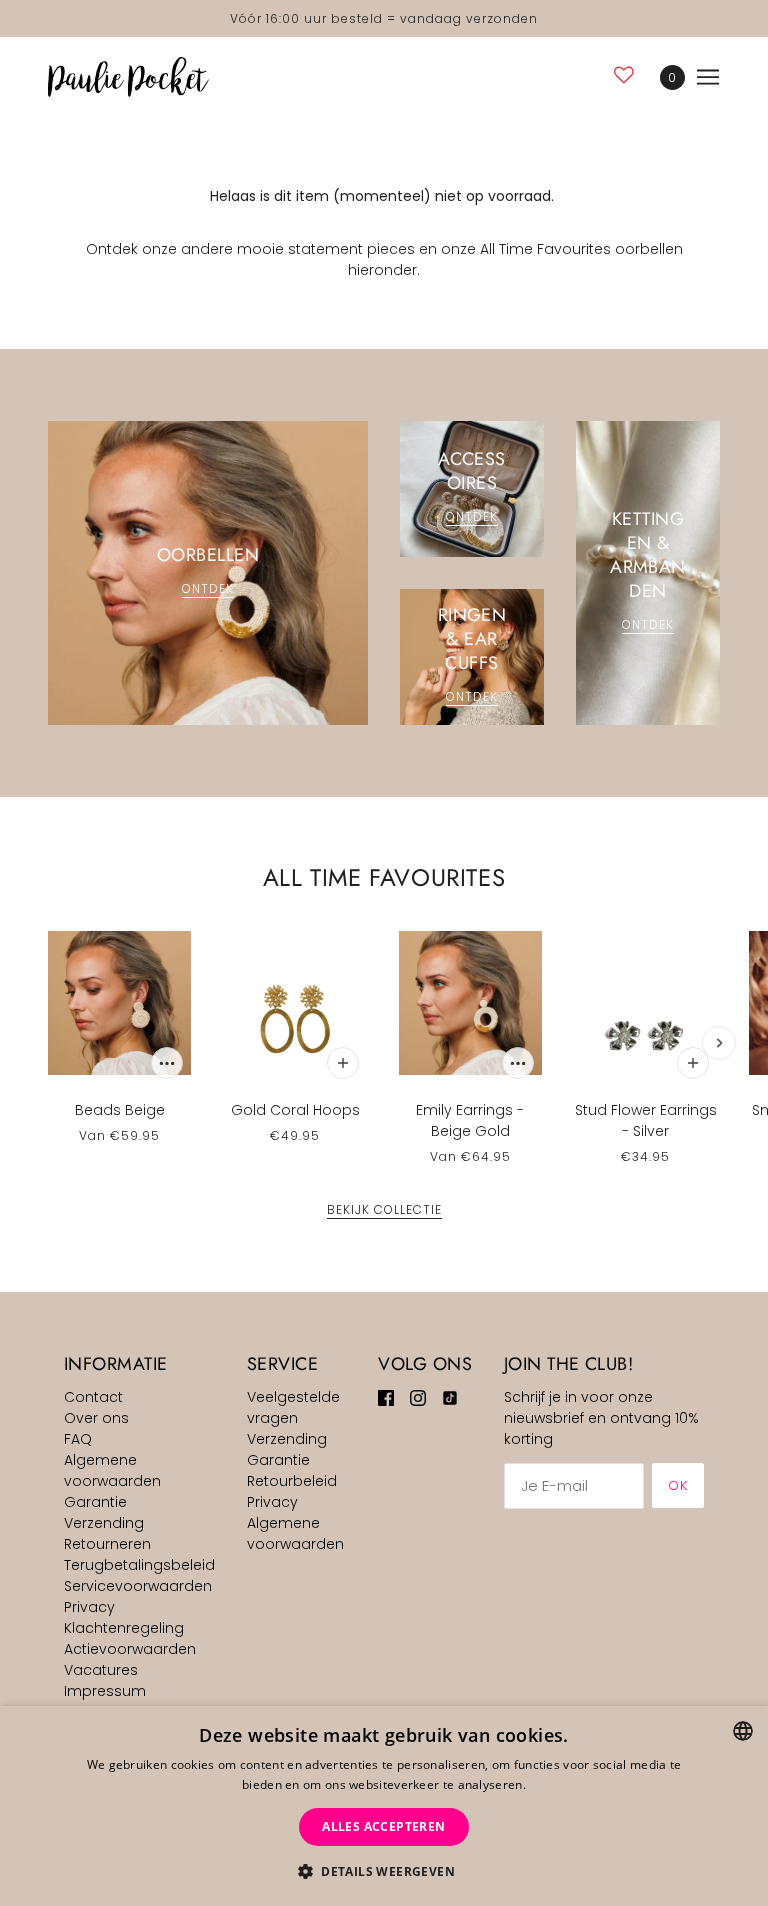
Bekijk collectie (384, 1211)
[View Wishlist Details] (624, 74)
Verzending (104, 1523)
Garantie (95, 1502)
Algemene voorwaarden (112, 1470)
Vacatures (101, 1670)
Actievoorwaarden (130, 1649)
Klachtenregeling (124, 1628)
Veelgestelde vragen (293, 1407)
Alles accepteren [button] (383, 1826)
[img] (386, 1397)
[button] (384, 1871)
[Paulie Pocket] (128, 77)
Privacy (89, 1607)
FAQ (78, 1439)
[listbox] (743, 1731)
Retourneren (107, 1544)
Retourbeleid (292, 1481)
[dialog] (384, 1806)
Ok (678, 1485)
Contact (93, 1397)
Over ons (96, 1418)
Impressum (105, 1691)
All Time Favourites (384, 877)
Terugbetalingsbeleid (139, 1565)
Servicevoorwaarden (138, 1586)
